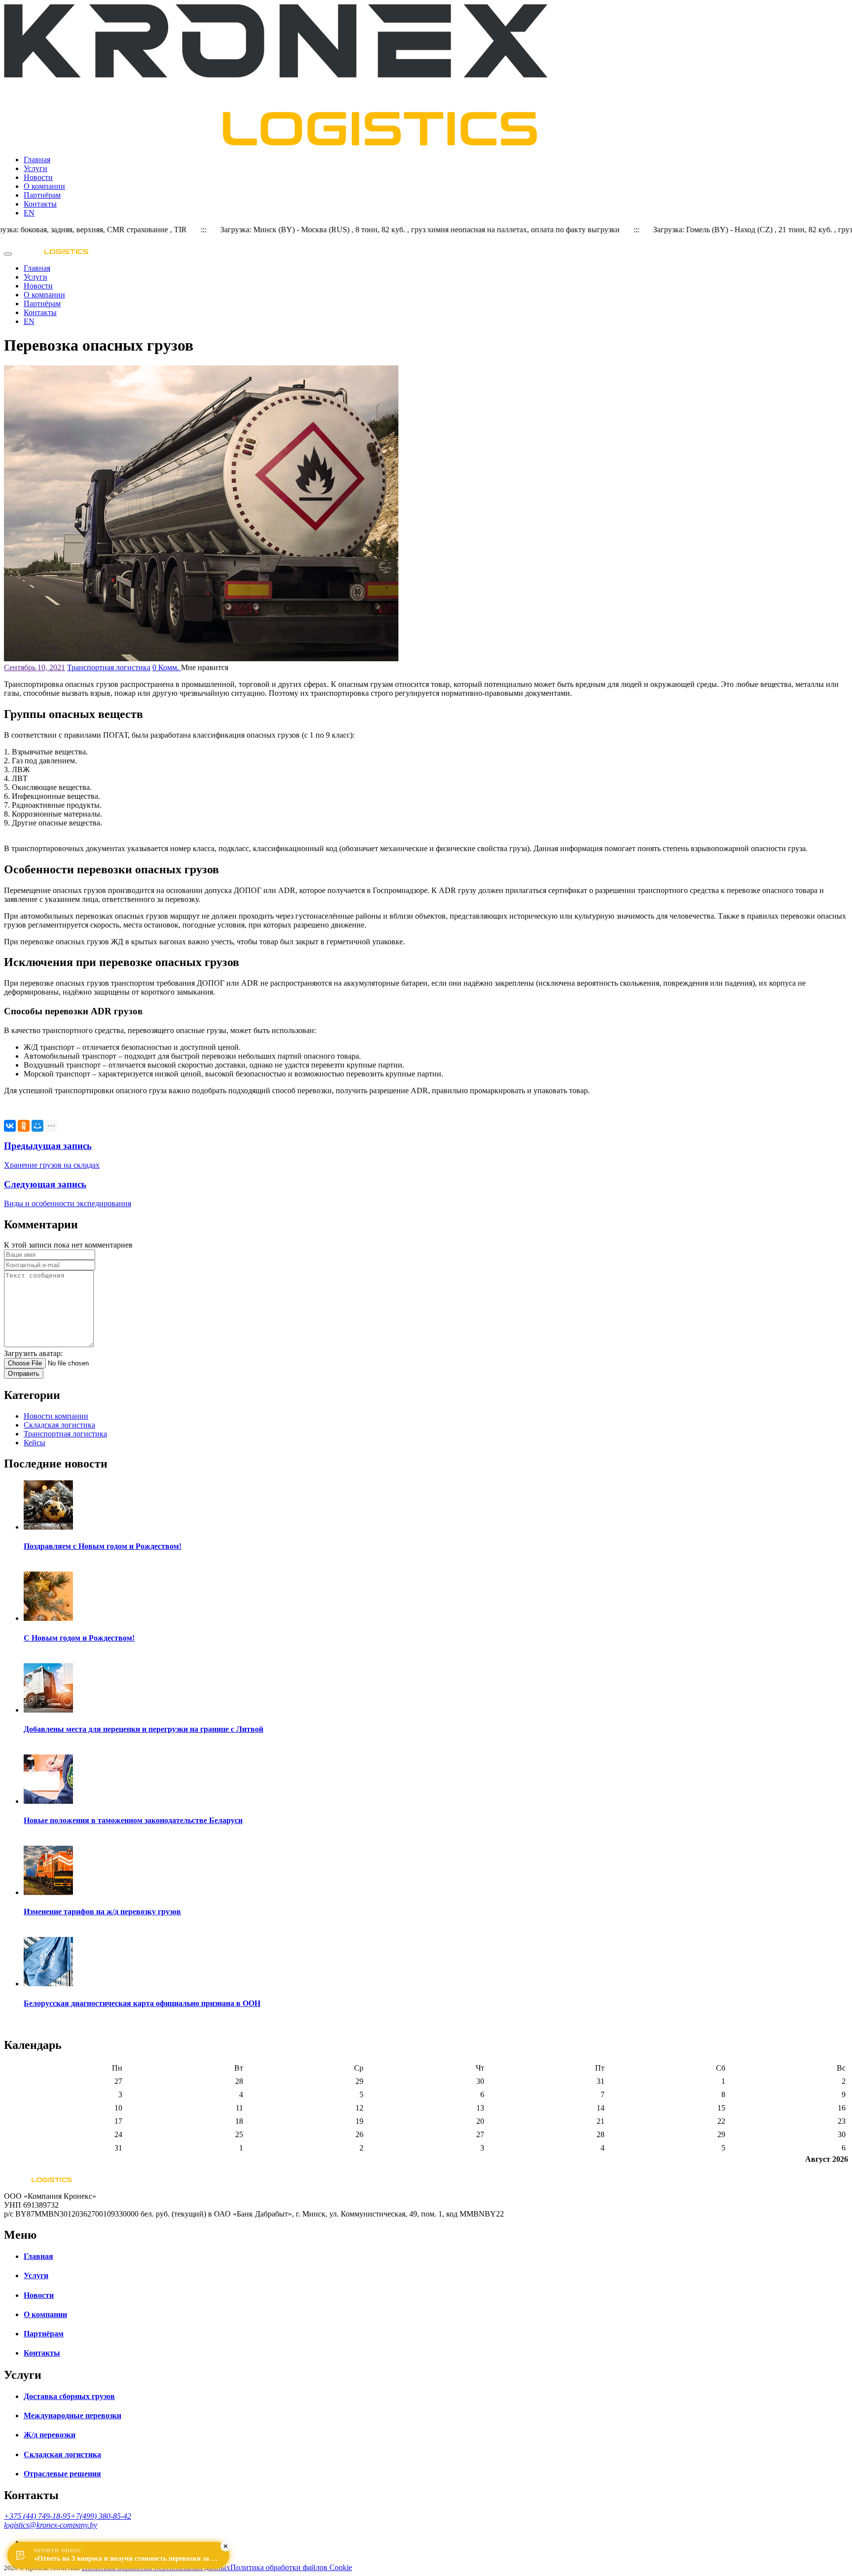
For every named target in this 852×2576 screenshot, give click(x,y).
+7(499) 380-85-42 (101, 2516)
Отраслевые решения (62, 2474)
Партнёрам (42, 195)
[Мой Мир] (37, 1126)
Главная (37, 160)
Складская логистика (59, 1425)
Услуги (35, 168)
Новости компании (56, 1416)
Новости (38, 177)
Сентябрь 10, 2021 (35, 667)
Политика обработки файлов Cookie (291, 2567)
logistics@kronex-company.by (51, 2525)
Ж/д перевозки (50, 2435)
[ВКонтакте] (10, 1126)
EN (29, 213)
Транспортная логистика (109, 667)
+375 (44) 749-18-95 (37, 2516)
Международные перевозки (72, 2415)
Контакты (40, 204)
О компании (44, 186)
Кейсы (35, 1443)
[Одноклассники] (24, 1126)
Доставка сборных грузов (69, 2396)
